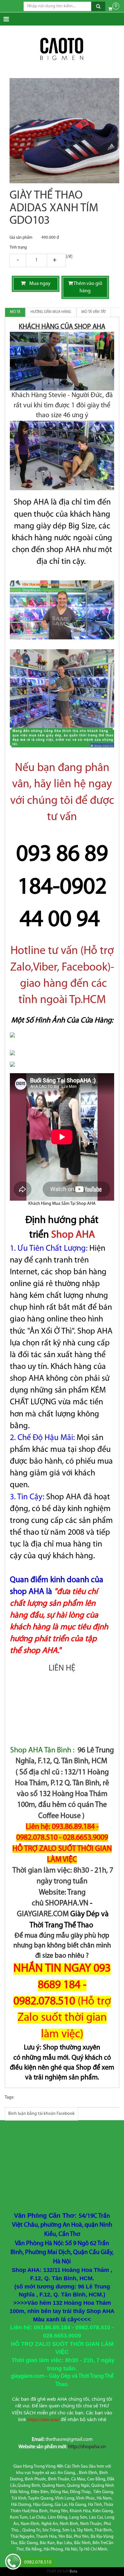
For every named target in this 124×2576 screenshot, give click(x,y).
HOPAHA (63, 1903)
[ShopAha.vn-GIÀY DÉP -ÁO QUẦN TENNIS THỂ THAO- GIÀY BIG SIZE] (62, 49)
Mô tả (15, 312)
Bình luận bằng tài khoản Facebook (41, 2114)
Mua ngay (38, 284)
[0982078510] (13, 2562)
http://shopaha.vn (87, 2447)
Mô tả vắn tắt (94, 312)
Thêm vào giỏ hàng (88, 287)
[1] (36, 261)
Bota (73, 2572)
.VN (83, 1903)
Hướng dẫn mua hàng (51, 312)
